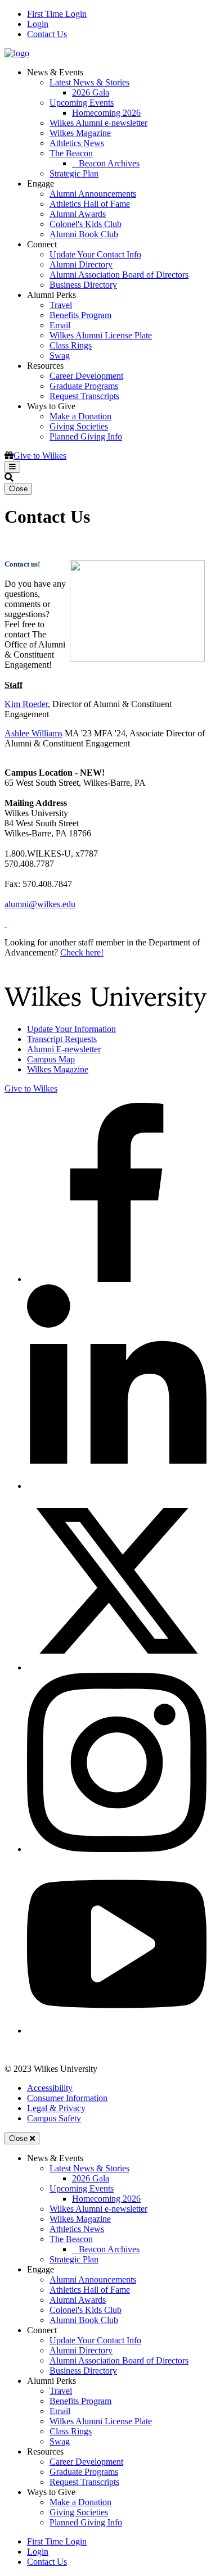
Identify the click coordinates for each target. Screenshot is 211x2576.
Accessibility (50, 2088)
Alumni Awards (78, 214)
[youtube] (117, 2031)
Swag (60, 356)
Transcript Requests (62, 1039)
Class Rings (71, 345)
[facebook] (117, 1279)
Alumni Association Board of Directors (119, 275)
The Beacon (71, 153)
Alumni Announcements (93, 194)
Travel (61, 305)
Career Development (86, 376)
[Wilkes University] (105, 1010)
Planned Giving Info (86, 436)
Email (60, 325)
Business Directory (83, 285)
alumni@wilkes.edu (40, 904)
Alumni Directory (81, 264)
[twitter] (117, 1667)
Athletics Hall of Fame (90, 204)
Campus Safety (54, 2118)
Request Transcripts (84, 396)
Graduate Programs (84, 386)
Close (18, 489)
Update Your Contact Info (95, 254)
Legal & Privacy (56, 2108)
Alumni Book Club (84, 234)
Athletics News (77, 143)
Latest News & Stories (89, 82)
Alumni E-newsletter (64, 1049)
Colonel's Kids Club (86, 224)
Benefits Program (80, 315)
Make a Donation (80, 416)
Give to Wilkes (40, 456)
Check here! (82, 952)
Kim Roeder (26, 704)
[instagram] (117, 1849)
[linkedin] (117, 1486)
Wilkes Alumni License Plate (101, 335)
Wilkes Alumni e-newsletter (98, 123)
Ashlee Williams (33, 733)
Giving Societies (79, 426)
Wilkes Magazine (80, 133)
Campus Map (51, 1059)
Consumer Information (67, 2098)
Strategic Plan (74, 173)
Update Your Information (71, 1029)
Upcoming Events (82, 103)
